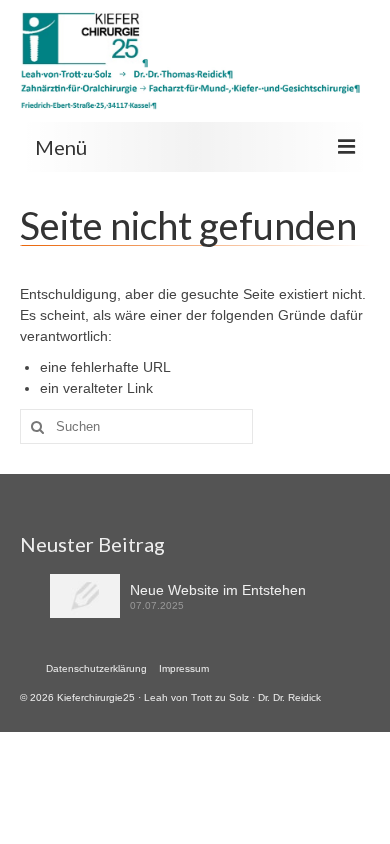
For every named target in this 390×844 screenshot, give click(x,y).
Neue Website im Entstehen (218, 590)
